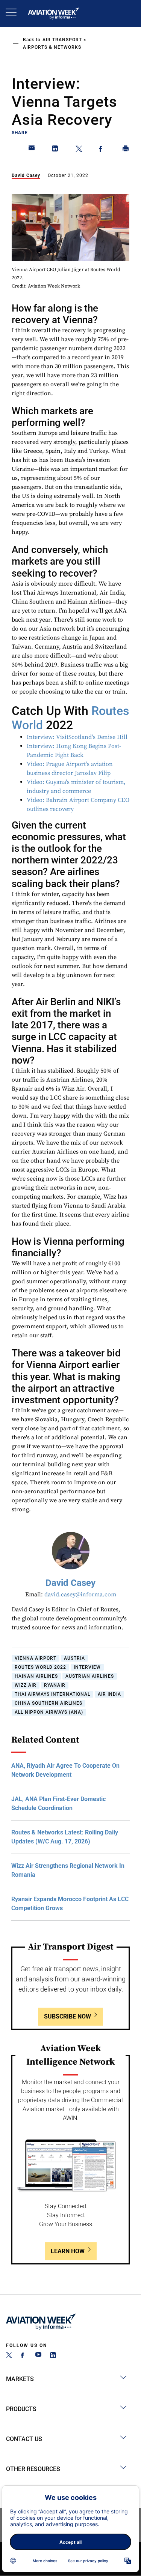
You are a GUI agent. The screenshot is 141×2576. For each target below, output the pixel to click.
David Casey (26, 175)
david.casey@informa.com (80, 1594)
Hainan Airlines (36, 1676)
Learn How (68, 2251)
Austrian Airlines (90, 1676)
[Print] (126, 150)
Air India (109, 1694)
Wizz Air (26, 1685)
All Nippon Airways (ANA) (49, 1712)
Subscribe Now (67, 2016)
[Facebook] (24, 2356)
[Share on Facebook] (102, 150)
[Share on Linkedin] (55, 150)
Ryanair (55, 1685)
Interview (87, 1667)
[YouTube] (38, 2356)
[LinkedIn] (53, 2356)
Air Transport (62, 40)
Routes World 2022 (40, 1667)
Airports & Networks (52, 47)
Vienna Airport (36, 1658)
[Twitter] (9, 2356)
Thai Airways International (52, 1694)
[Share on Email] (32, 150)
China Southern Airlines (49, 1703)
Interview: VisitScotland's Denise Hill (77, 737)
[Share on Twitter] (79, 150)
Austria (74, 1658)
